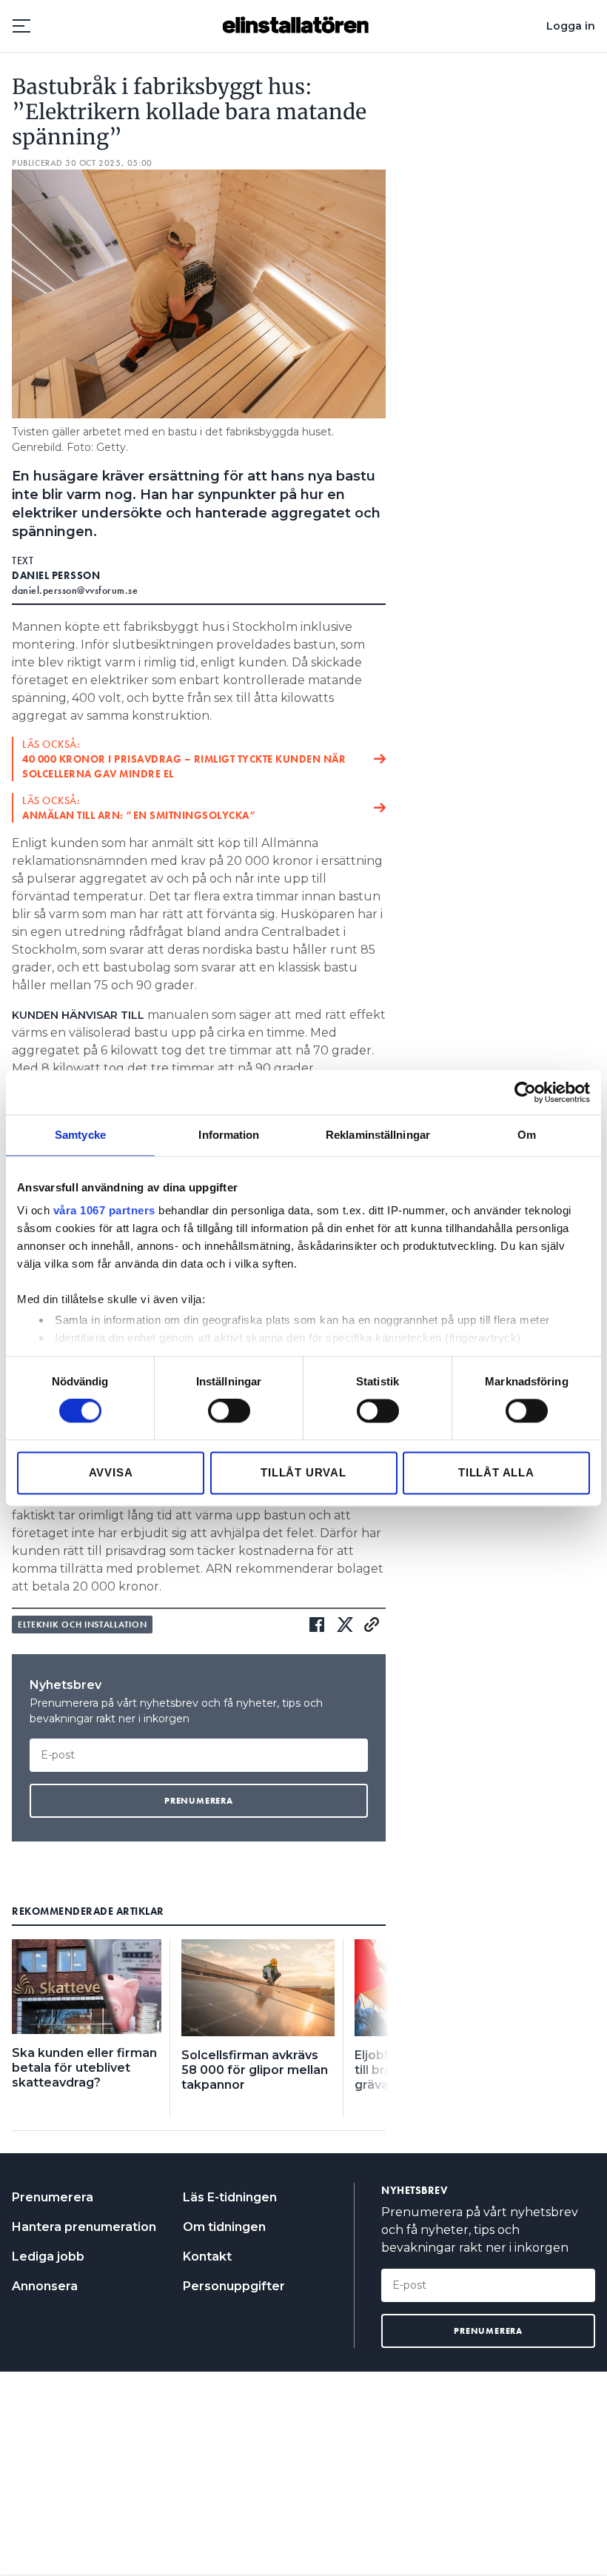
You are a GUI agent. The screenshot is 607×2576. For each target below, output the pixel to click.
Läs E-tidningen (230, 2197)
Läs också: (184, 759)
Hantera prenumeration (84, 2227)
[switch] (229, 1411)
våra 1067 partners (104, 1210)
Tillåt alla (496, 1472)
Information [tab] (229, 1135)
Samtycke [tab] (80, 1135)
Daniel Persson (56, 575)
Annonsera (45, 2286)
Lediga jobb (48, 2256)
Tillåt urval (303, 1472)
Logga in (571, 26)
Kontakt (207, 2256)
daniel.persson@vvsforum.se (75, 590)
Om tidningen (224, 2227)
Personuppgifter (234, 2286)
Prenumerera (53, 2197)
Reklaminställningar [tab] (378, 1135)
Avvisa (111, 1472)
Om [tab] (527, 1135)
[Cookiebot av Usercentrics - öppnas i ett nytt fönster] (525, 1092)
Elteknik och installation (82, 1625)
